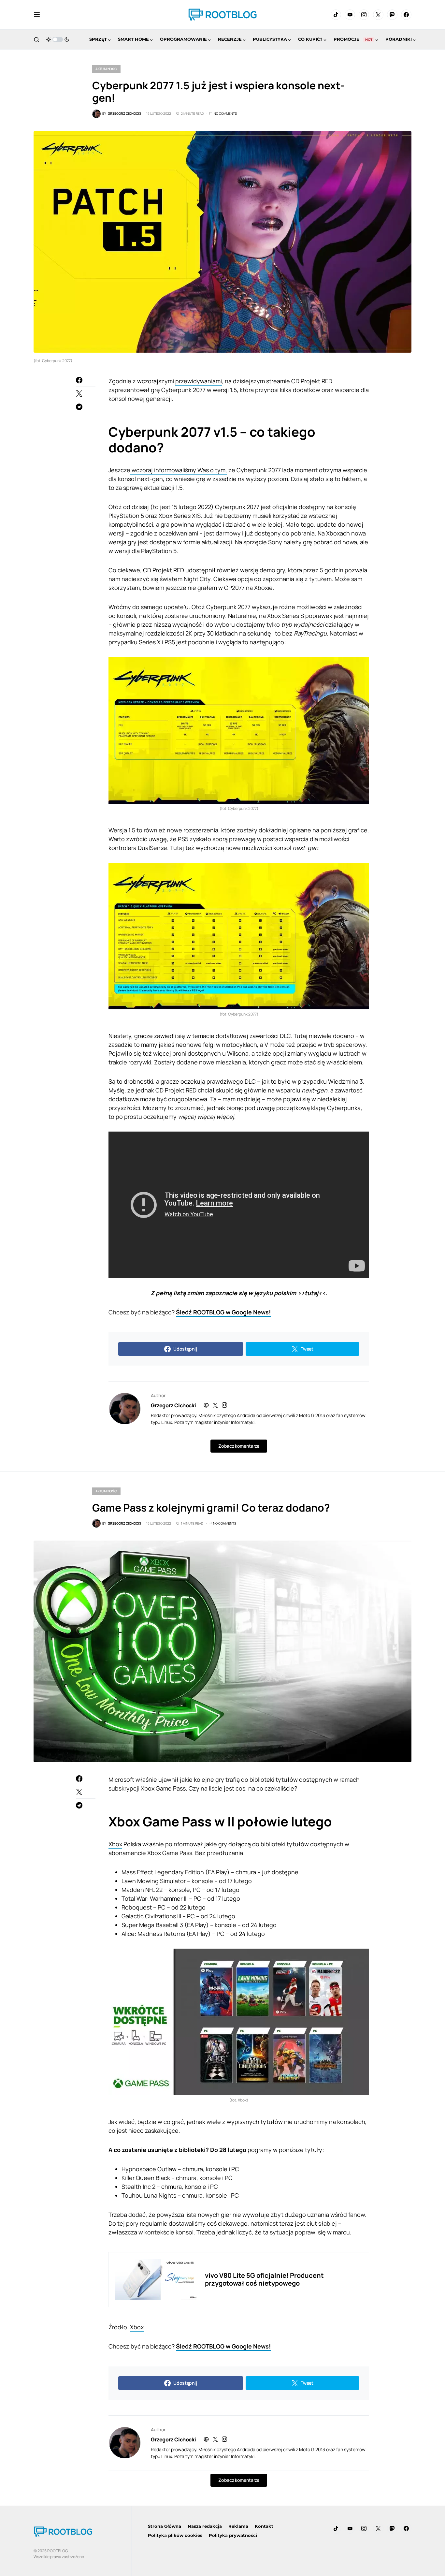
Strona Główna (165, 2526)
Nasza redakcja (205, 2526)
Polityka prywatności (233, 2535)
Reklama (238, 2526)
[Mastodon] (392, 15)
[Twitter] (378, 15)
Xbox (115, 1844)
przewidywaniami (199, 381)
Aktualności (106, 69)
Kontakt (264, 2526)
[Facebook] (406, 15)
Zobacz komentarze (239, 1446)
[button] (37, 15)
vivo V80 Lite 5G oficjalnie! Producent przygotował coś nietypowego (264, 2279)
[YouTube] (350, 15)
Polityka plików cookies (175, 2535)
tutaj (311, 1293)
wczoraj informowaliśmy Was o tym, (179, 470)
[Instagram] (364, 15)
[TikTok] (336, 15)
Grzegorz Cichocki (173, 1405)
